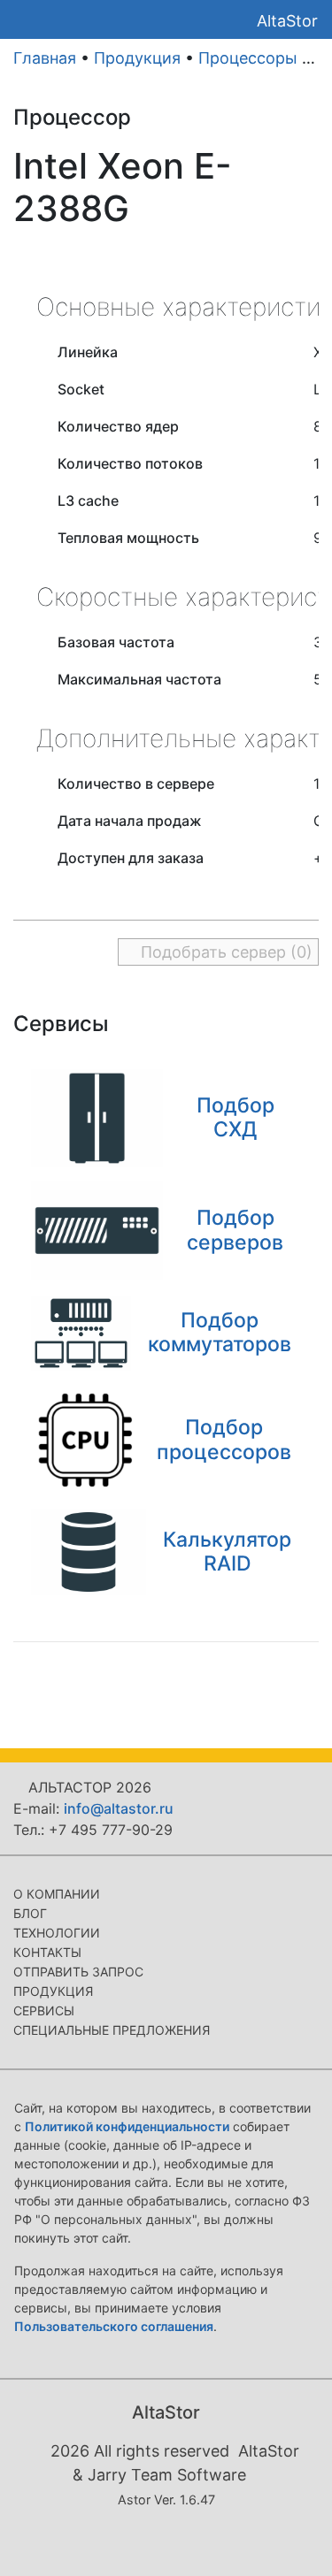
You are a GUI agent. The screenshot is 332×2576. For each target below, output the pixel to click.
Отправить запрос (78, 1972)
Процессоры (248, 58)
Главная (45, 58)
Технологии (57, 1933)
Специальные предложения (112, 2030)
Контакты (47, 1952)
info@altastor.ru (119, 1808)
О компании (57, 1894)
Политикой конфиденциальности (127, 2126)
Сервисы (44, 2010)
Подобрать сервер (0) (224, 952)
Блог (30, 1913)
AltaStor (287, 21)
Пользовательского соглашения (114, 2326)
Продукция (137, 58)
